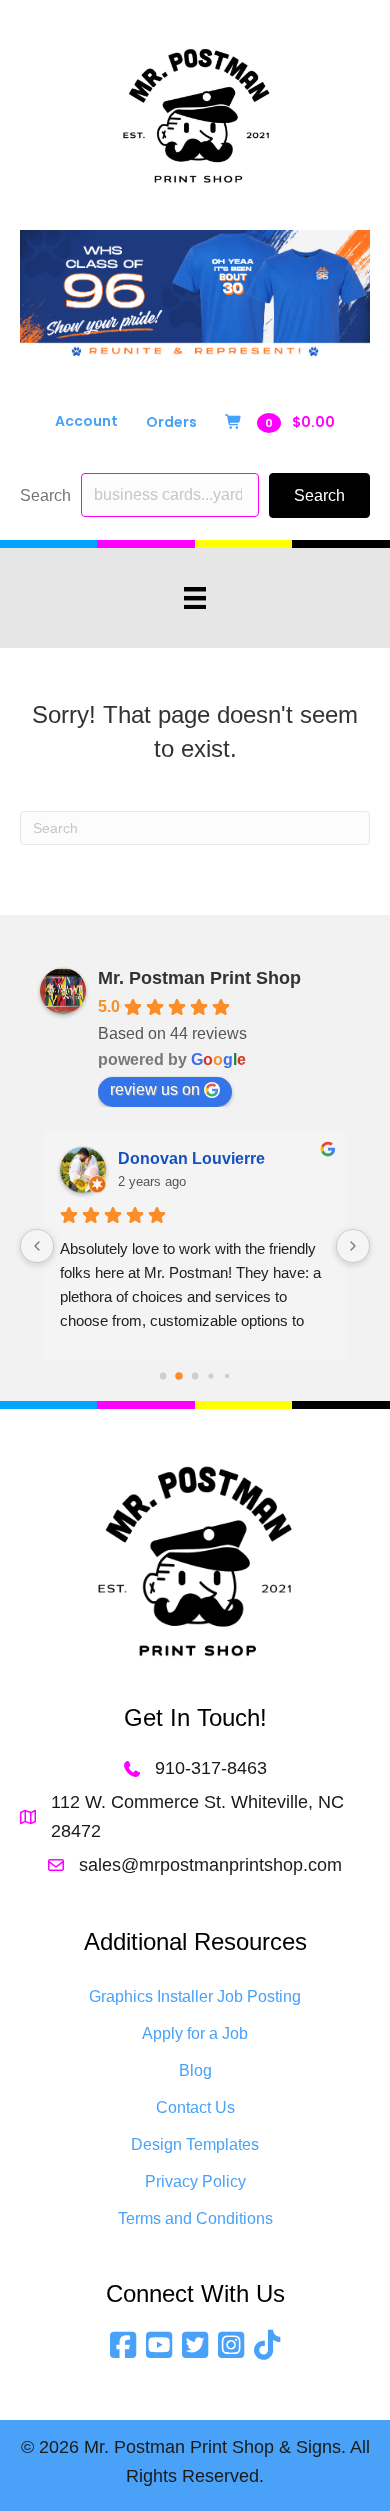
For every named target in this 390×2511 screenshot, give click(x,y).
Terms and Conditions (195, 2218)
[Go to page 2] (195, 1375)
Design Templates (195, 2144)
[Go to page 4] (227, 1375)
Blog (195, 2070)
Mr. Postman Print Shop (199, 978)
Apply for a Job (195, 2033)
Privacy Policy (195, 2181)
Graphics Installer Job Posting (195, 1996)
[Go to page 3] (210, 1375)
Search (45, 495)
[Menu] (195, 598)
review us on (155, 1089)
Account (86, 421)
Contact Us (195, 2107)
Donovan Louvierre (191, 1158)
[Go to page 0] (163, 1375)
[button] (319, 495)
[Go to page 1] (179, 1376)
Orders (171, 422)
